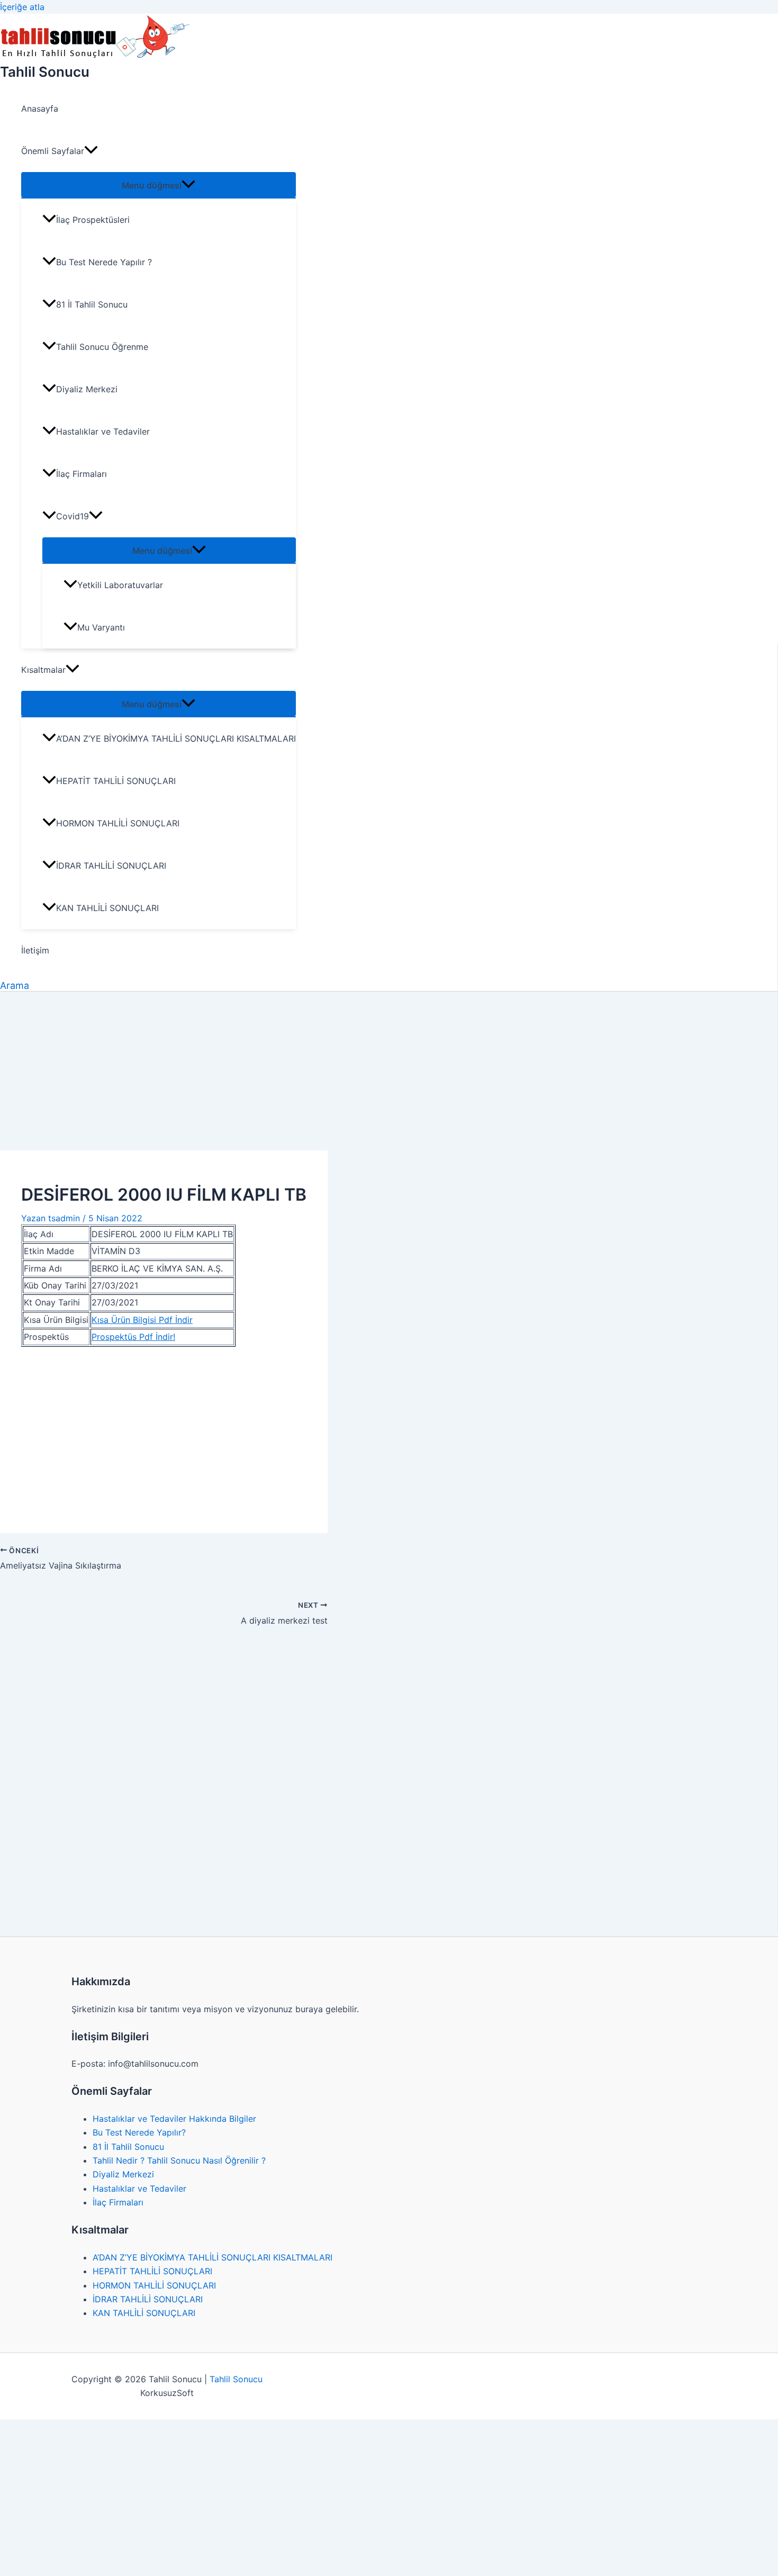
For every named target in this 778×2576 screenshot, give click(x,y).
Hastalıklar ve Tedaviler (103, 431)
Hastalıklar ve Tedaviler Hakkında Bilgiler (174, 2119)
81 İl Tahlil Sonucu (92, 304)
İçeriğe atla (22, 7)
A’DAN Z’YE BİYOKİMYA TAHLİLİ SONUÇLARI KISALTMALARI (176, 738)
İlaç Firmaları (82, 474)
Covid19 (73, 516)
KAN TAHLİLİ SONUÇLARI (107, 908)
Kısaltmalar (43, 670)
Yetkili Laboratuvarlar (120, 585)
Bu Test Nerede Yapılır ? (104, 262)
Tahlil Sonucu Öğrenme (102, 347)
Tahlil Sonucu (45, 72)
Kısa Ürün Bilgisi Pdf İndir (142, 1320)
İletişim (35, 950)
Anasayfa (40, 109)
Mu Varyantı (101, 627)
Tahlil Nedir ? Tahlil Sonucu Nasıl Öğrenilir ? (179, 2160)
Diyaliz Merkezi (87, 389)
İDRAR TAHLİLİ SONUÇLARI (111, 866)
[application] (91, 151)
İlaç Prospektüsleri (93, 220)
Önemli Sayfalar (53, 151)
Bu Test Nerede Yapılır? (139, 2132)
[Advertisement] (389, 1071)
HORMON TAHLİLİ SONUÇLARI (118, 823)
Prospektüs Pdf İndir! (133, 1337)
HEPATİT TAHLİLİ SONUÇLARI (116, 781)
